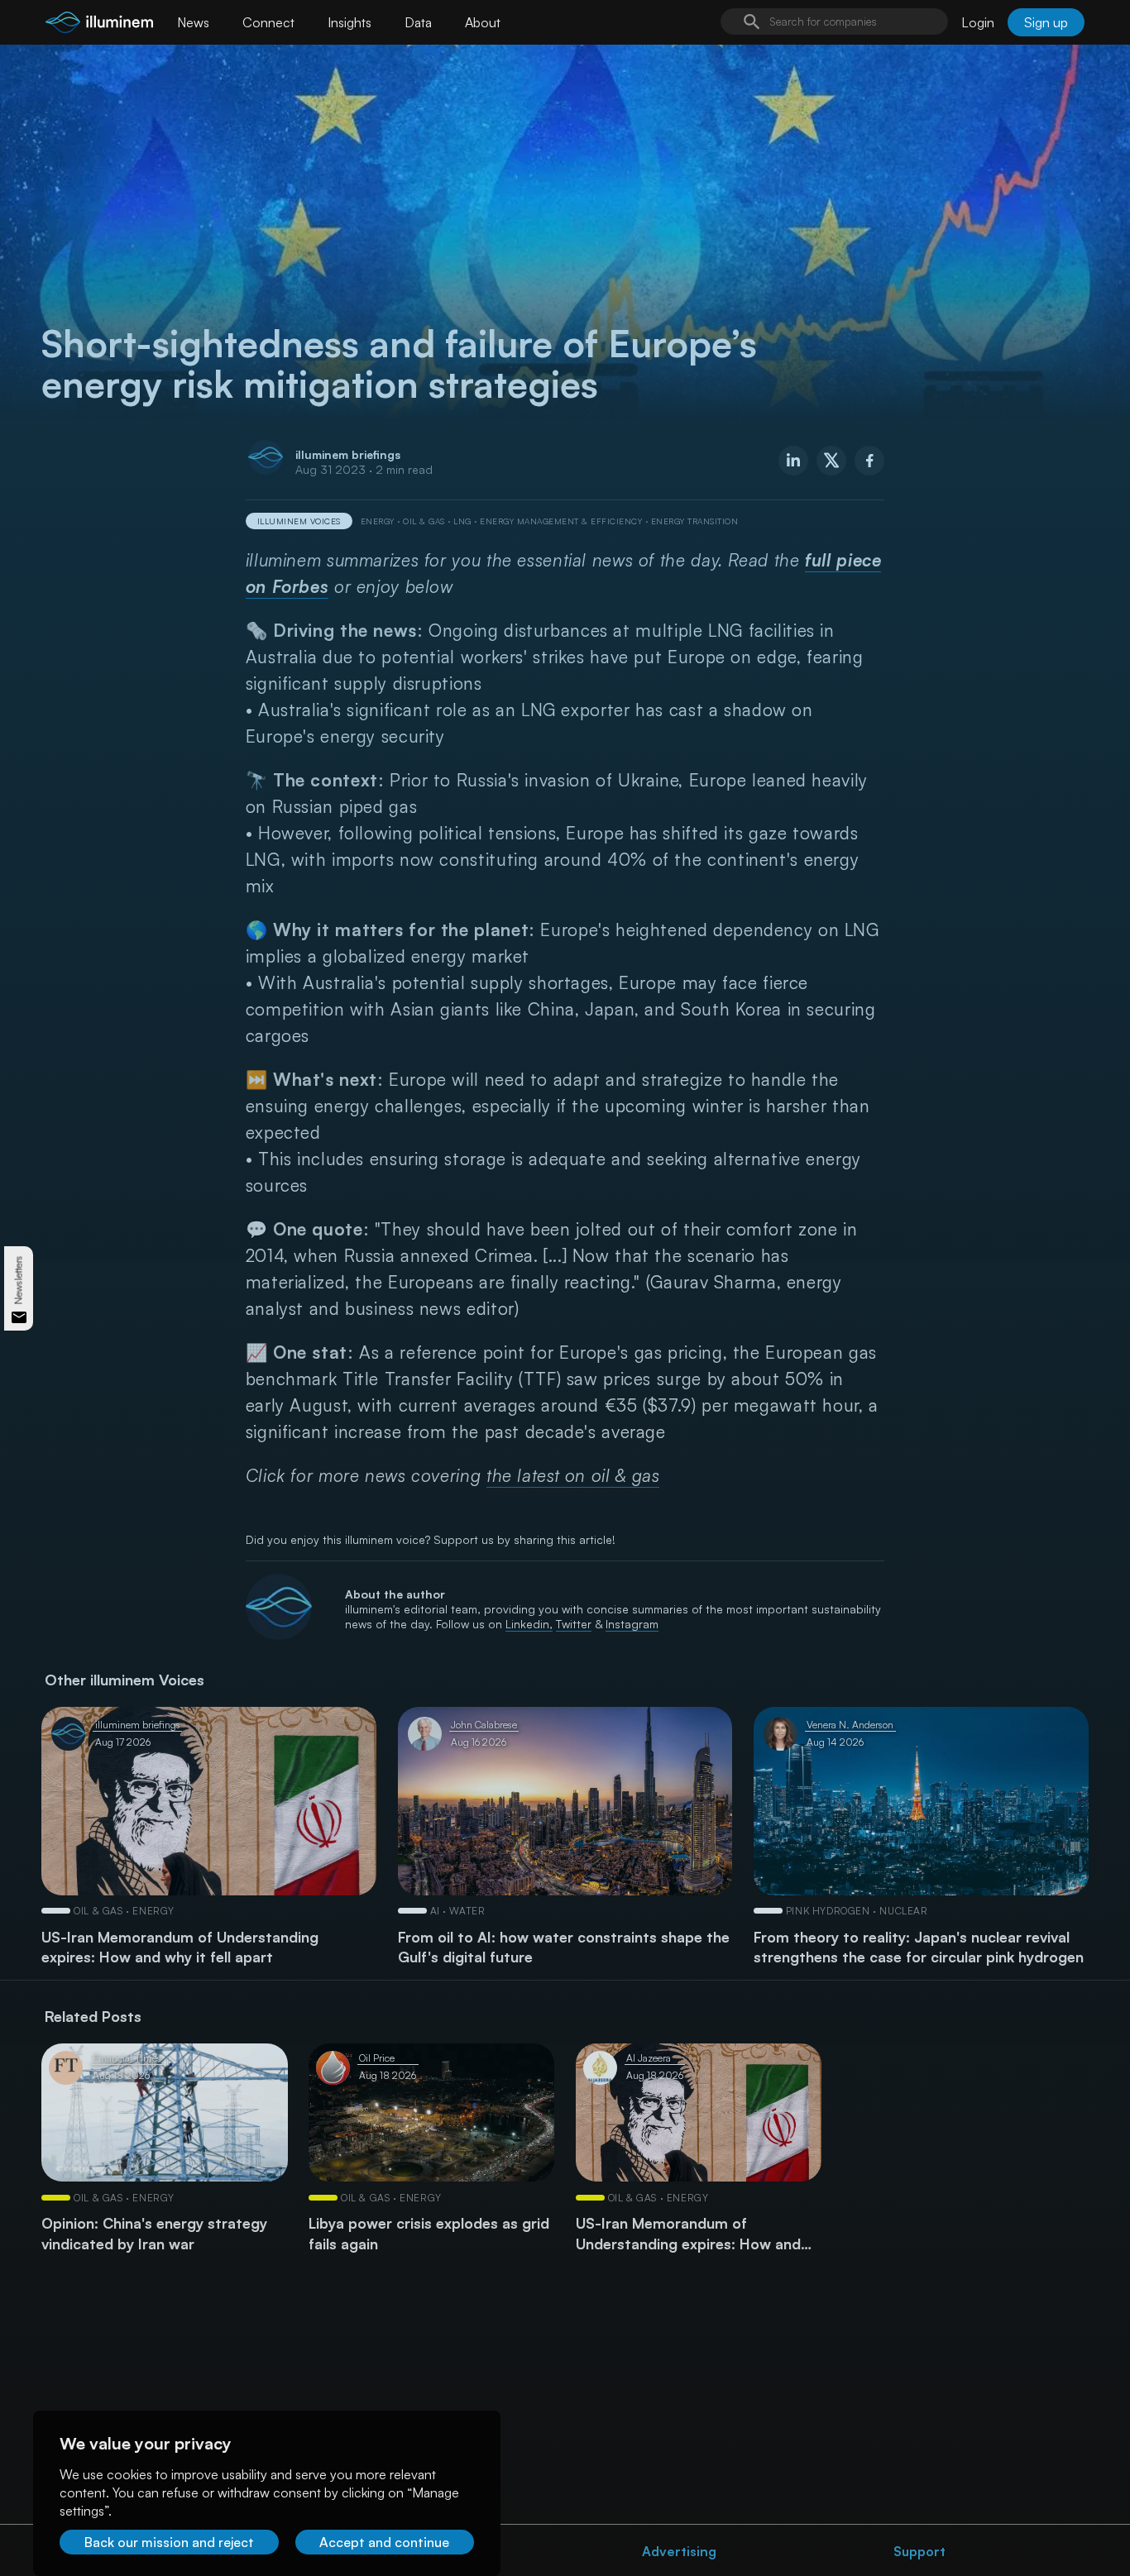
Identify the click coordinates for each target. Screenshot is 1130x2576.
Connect (268, 22)
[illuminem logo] (99, 24)
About (483, 22)
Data (418, 22)
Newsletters (19, 1280)
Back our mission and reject (169, 2542)
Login (978, 22)
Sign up (1046, 22)
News (193, 22)
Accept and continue (384, 2542)
